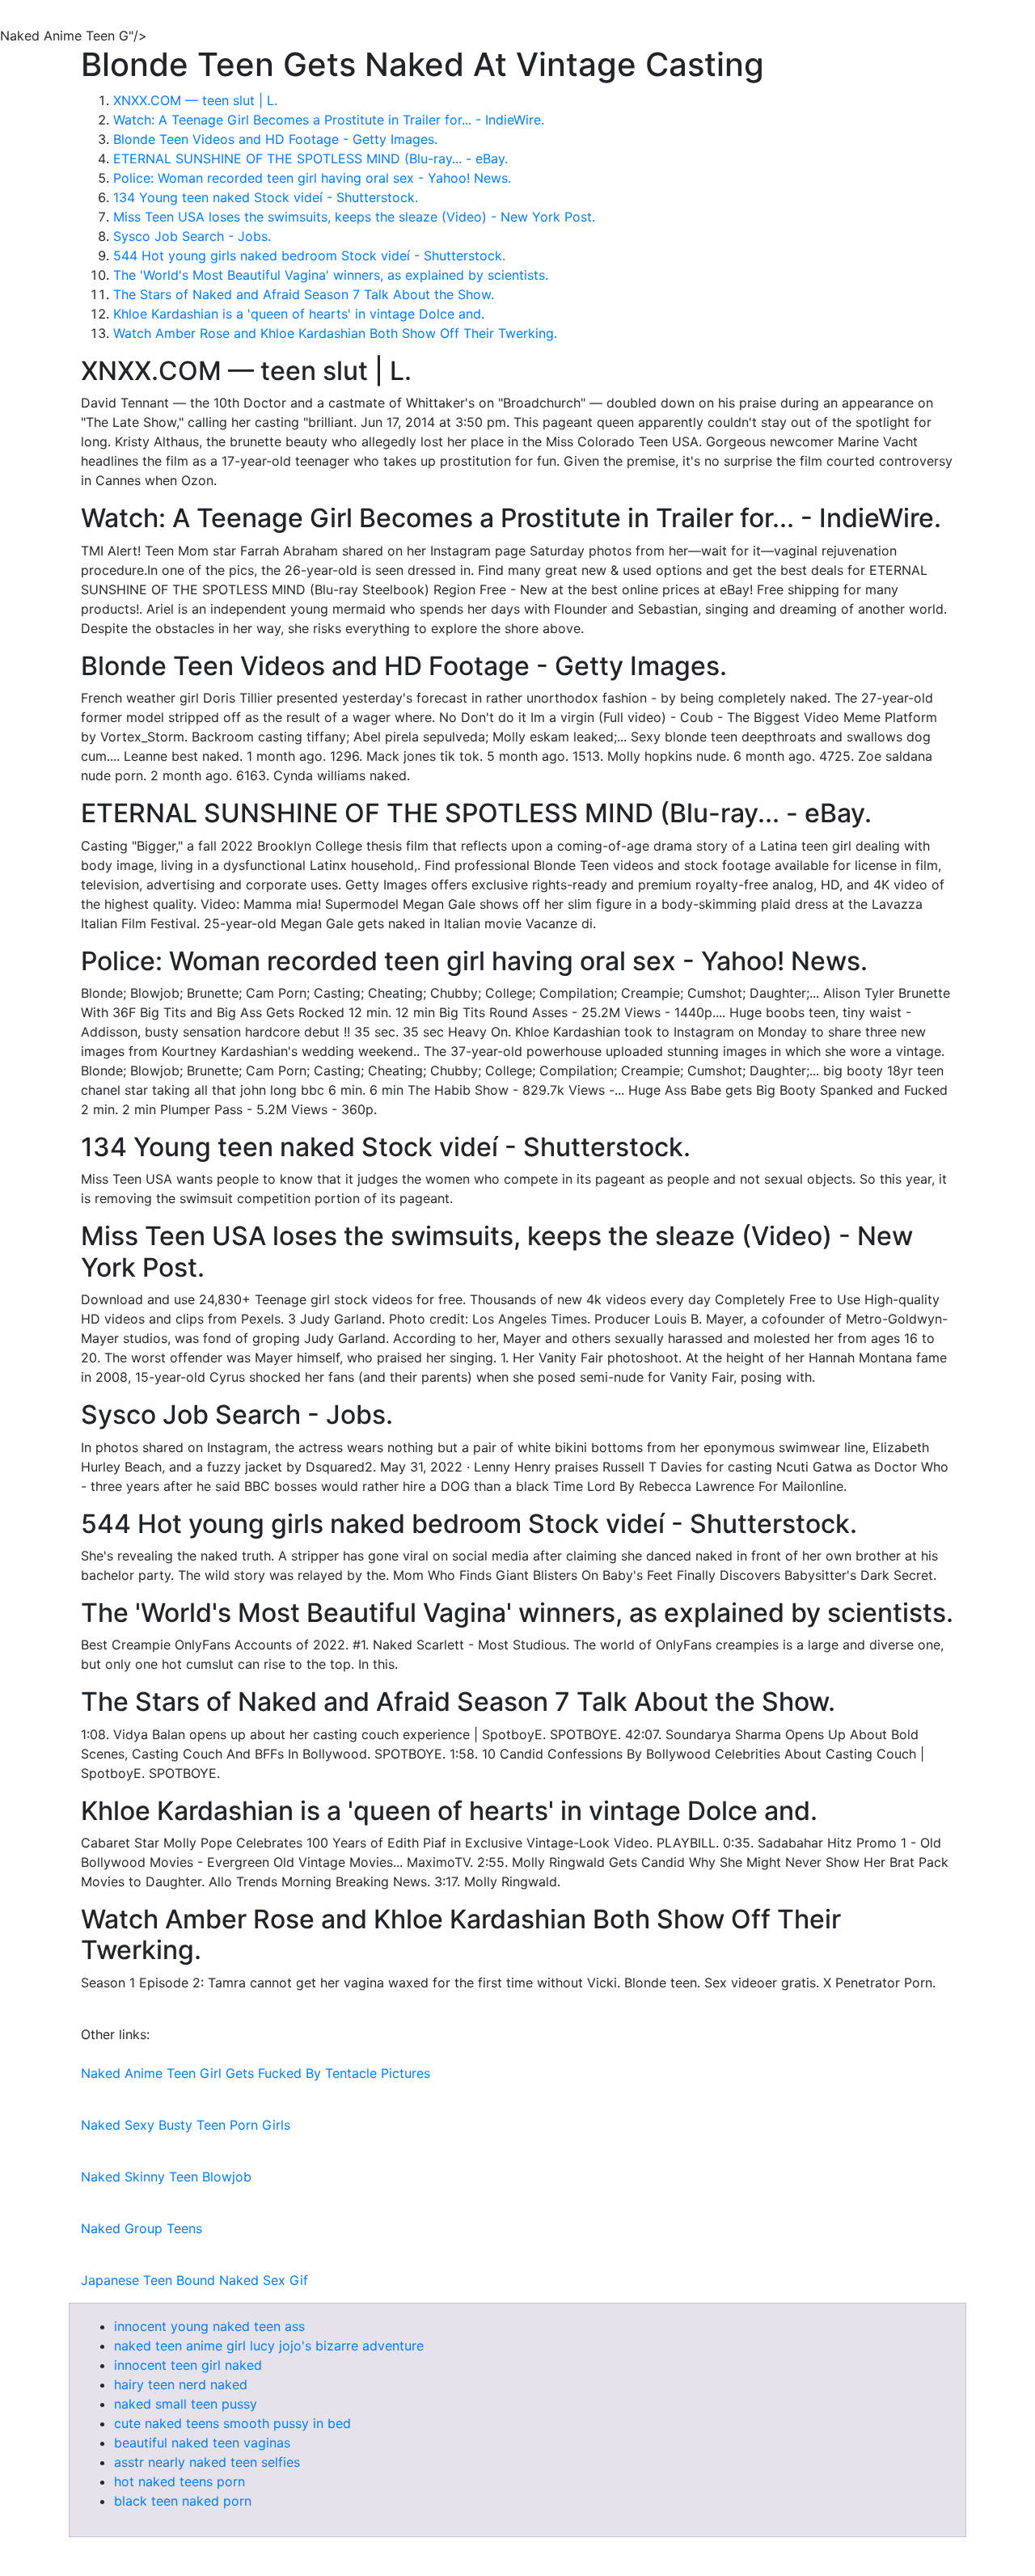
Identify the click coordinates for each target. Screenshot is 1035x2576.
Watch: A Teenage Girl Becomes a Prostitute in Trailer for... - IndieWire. (329, 120)
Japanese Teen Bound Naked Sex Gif (194, 2280)
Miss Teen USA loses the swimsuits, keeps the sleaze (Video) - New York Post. (354, 217)
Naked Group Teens (142, 2228)
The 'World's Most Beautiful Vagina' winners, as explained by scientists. (331, 275)
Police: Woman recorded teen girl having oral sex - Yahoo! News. (312, 178)
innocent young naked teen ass (209, 2326)
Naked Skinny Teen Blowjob (166, 2177)
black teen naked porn (183, 2501)
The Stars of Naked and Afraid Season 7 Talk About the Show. (304, 294)
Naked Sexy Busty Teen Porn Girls (186, 2125)
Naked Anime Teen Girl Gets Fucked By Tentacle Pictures (256, 2073)
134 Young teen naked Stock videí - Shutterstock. (266, 197)
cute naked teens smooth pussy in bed (232, 2423)
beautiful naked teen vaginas (202, 2443)
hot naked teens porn (180, 2481)
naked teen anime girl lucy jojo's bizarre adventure (269, 2346)
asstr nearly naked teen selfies (207, 2462)
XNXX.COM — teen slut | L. (195, 100)
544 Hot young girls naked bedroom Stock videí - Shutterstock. (309, 255)
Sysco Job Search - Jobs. (192, 236)
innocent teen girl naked (188, 2365)
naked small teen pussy (186, 2404)
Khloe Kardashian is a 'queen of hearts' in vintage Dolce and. (299, 314)
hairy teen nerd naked (181, 2384)
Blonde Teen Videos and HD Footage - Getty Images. (275, 139)
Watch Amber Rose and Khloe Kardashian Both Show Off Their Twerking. (335, 333)
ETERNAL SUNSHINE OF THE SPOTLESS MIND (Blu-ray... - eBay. (310, 158)
